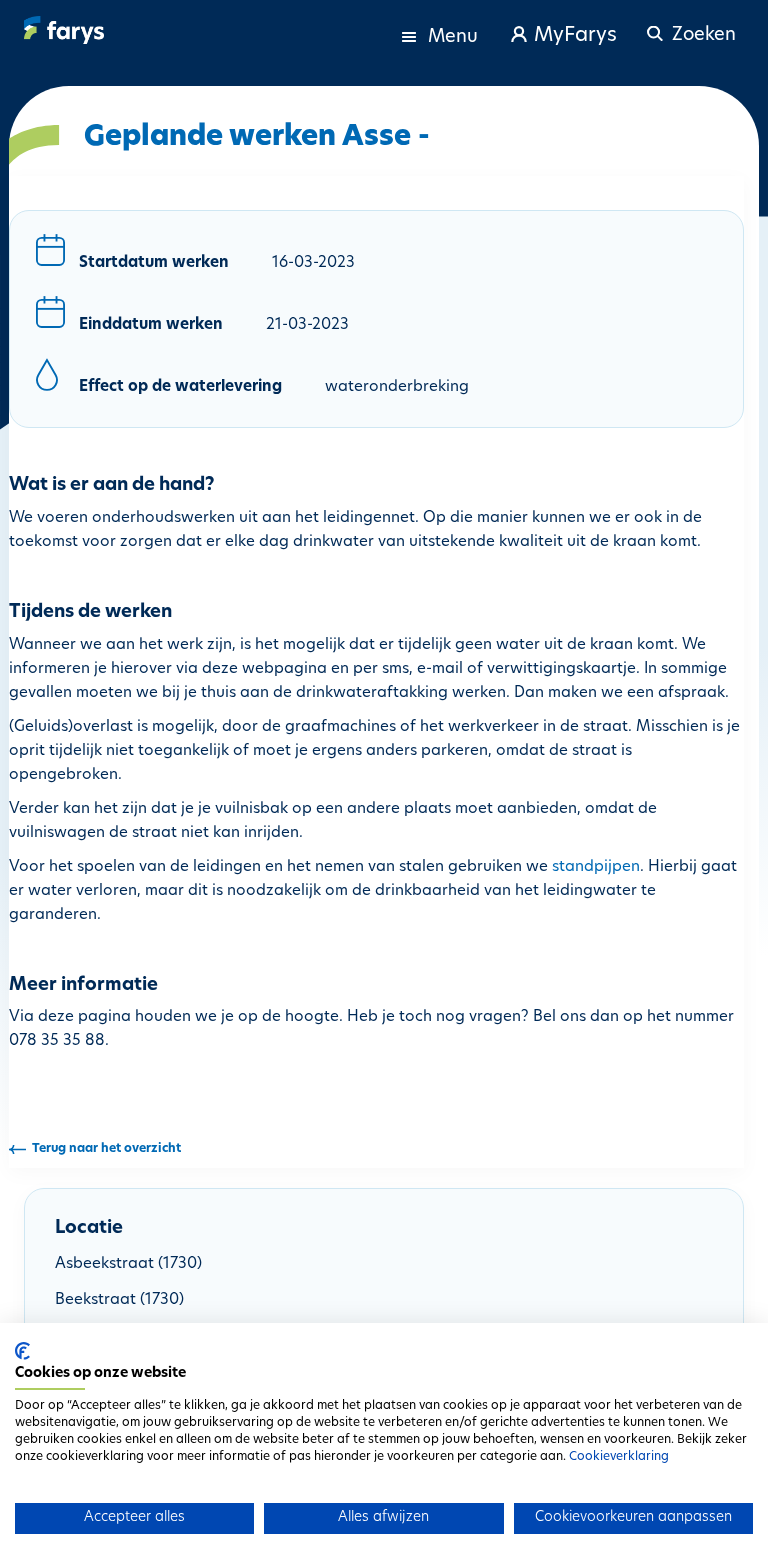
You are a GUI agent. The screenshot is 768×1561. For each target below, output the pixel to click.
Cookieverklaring (619, 1457)
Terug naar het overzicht (106, 1149)
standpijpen (596, 867)
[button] (688, 26)
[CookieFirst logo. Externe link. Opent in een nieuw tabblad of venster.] (22, 1351)
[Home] (64, 30)
